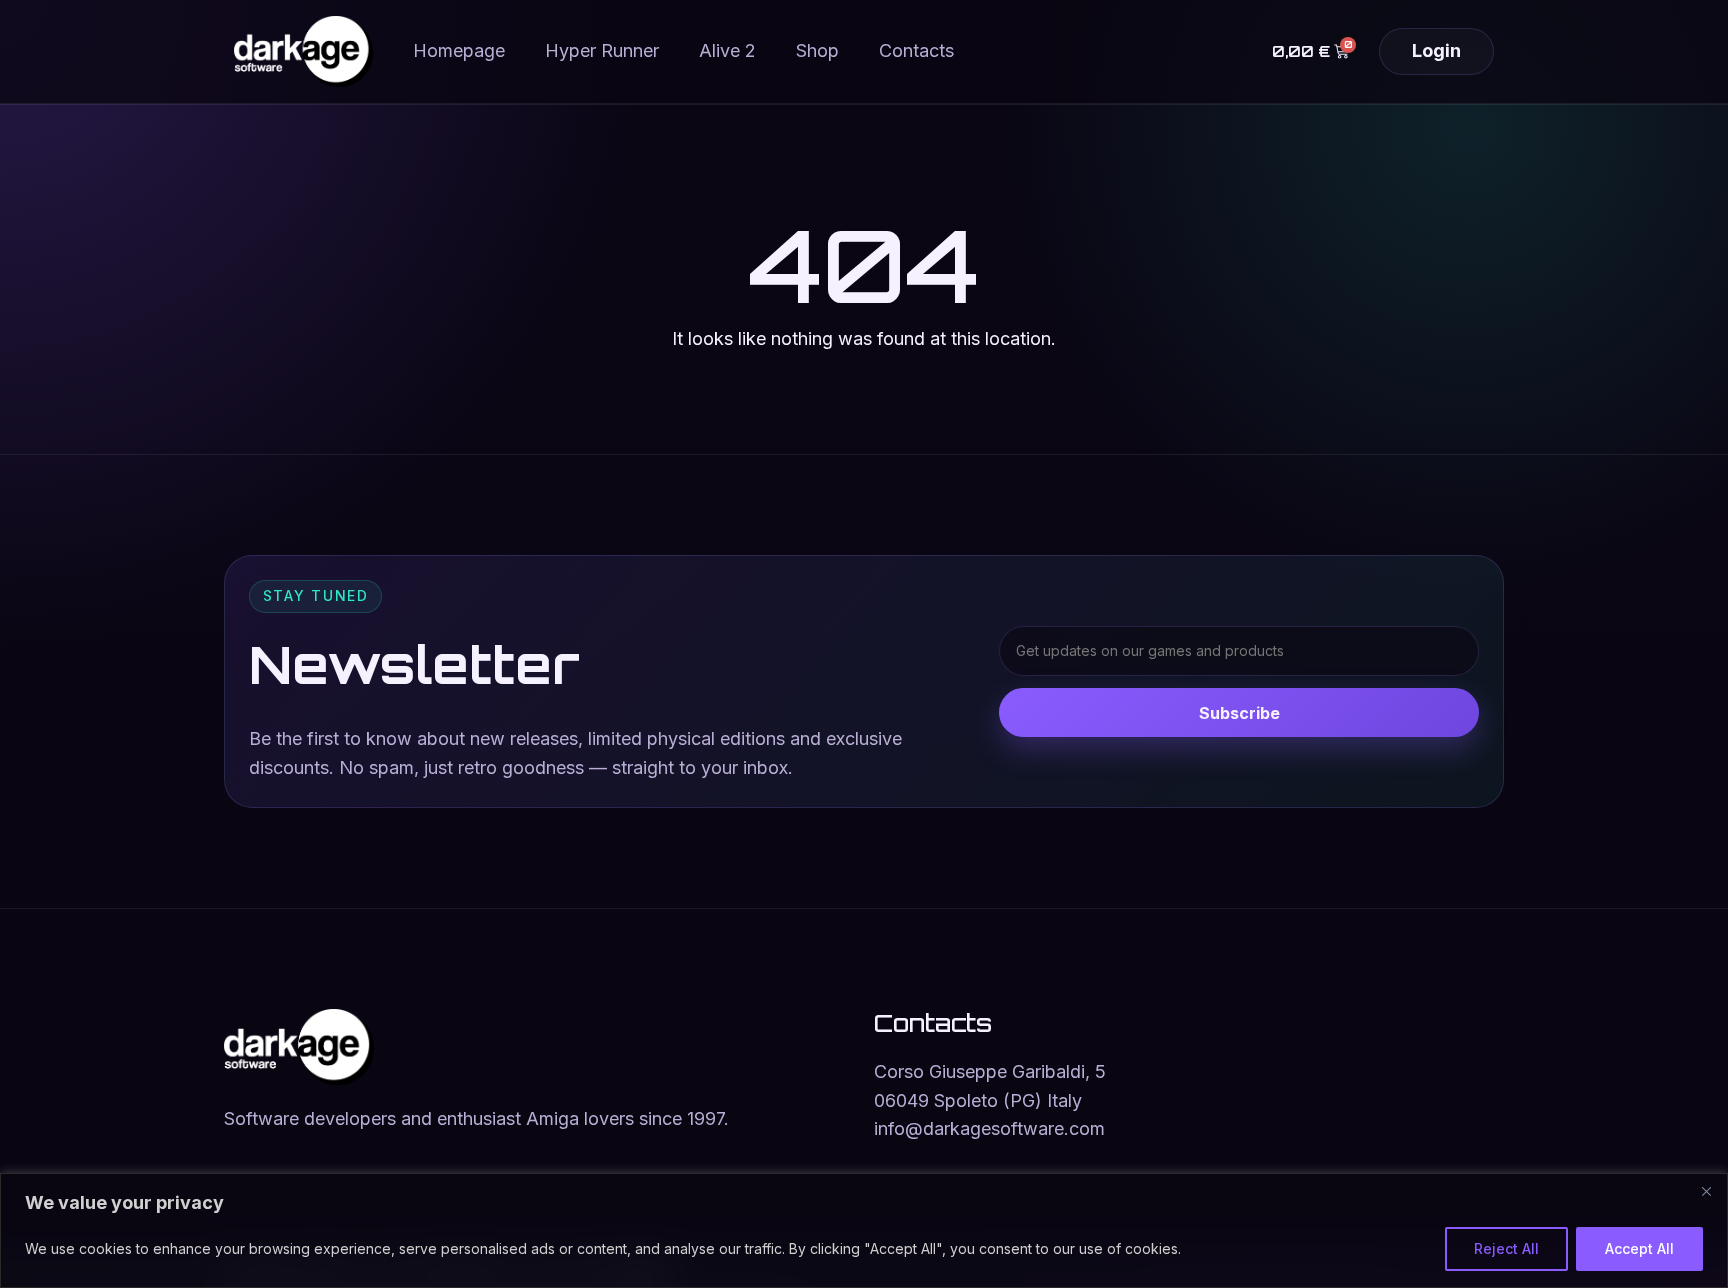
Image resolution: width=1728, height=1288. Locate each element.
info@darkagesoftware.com (989, 1128)
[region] (864, 1230)
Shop (817, 50)
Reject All (1506, 1248)
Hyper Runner (602, 50)
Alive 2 (727, 50)
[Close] (1706, 1191)
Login (1436, 50)
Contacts (916, 50)
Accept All (1639, 1248)
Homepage (459, 50)
